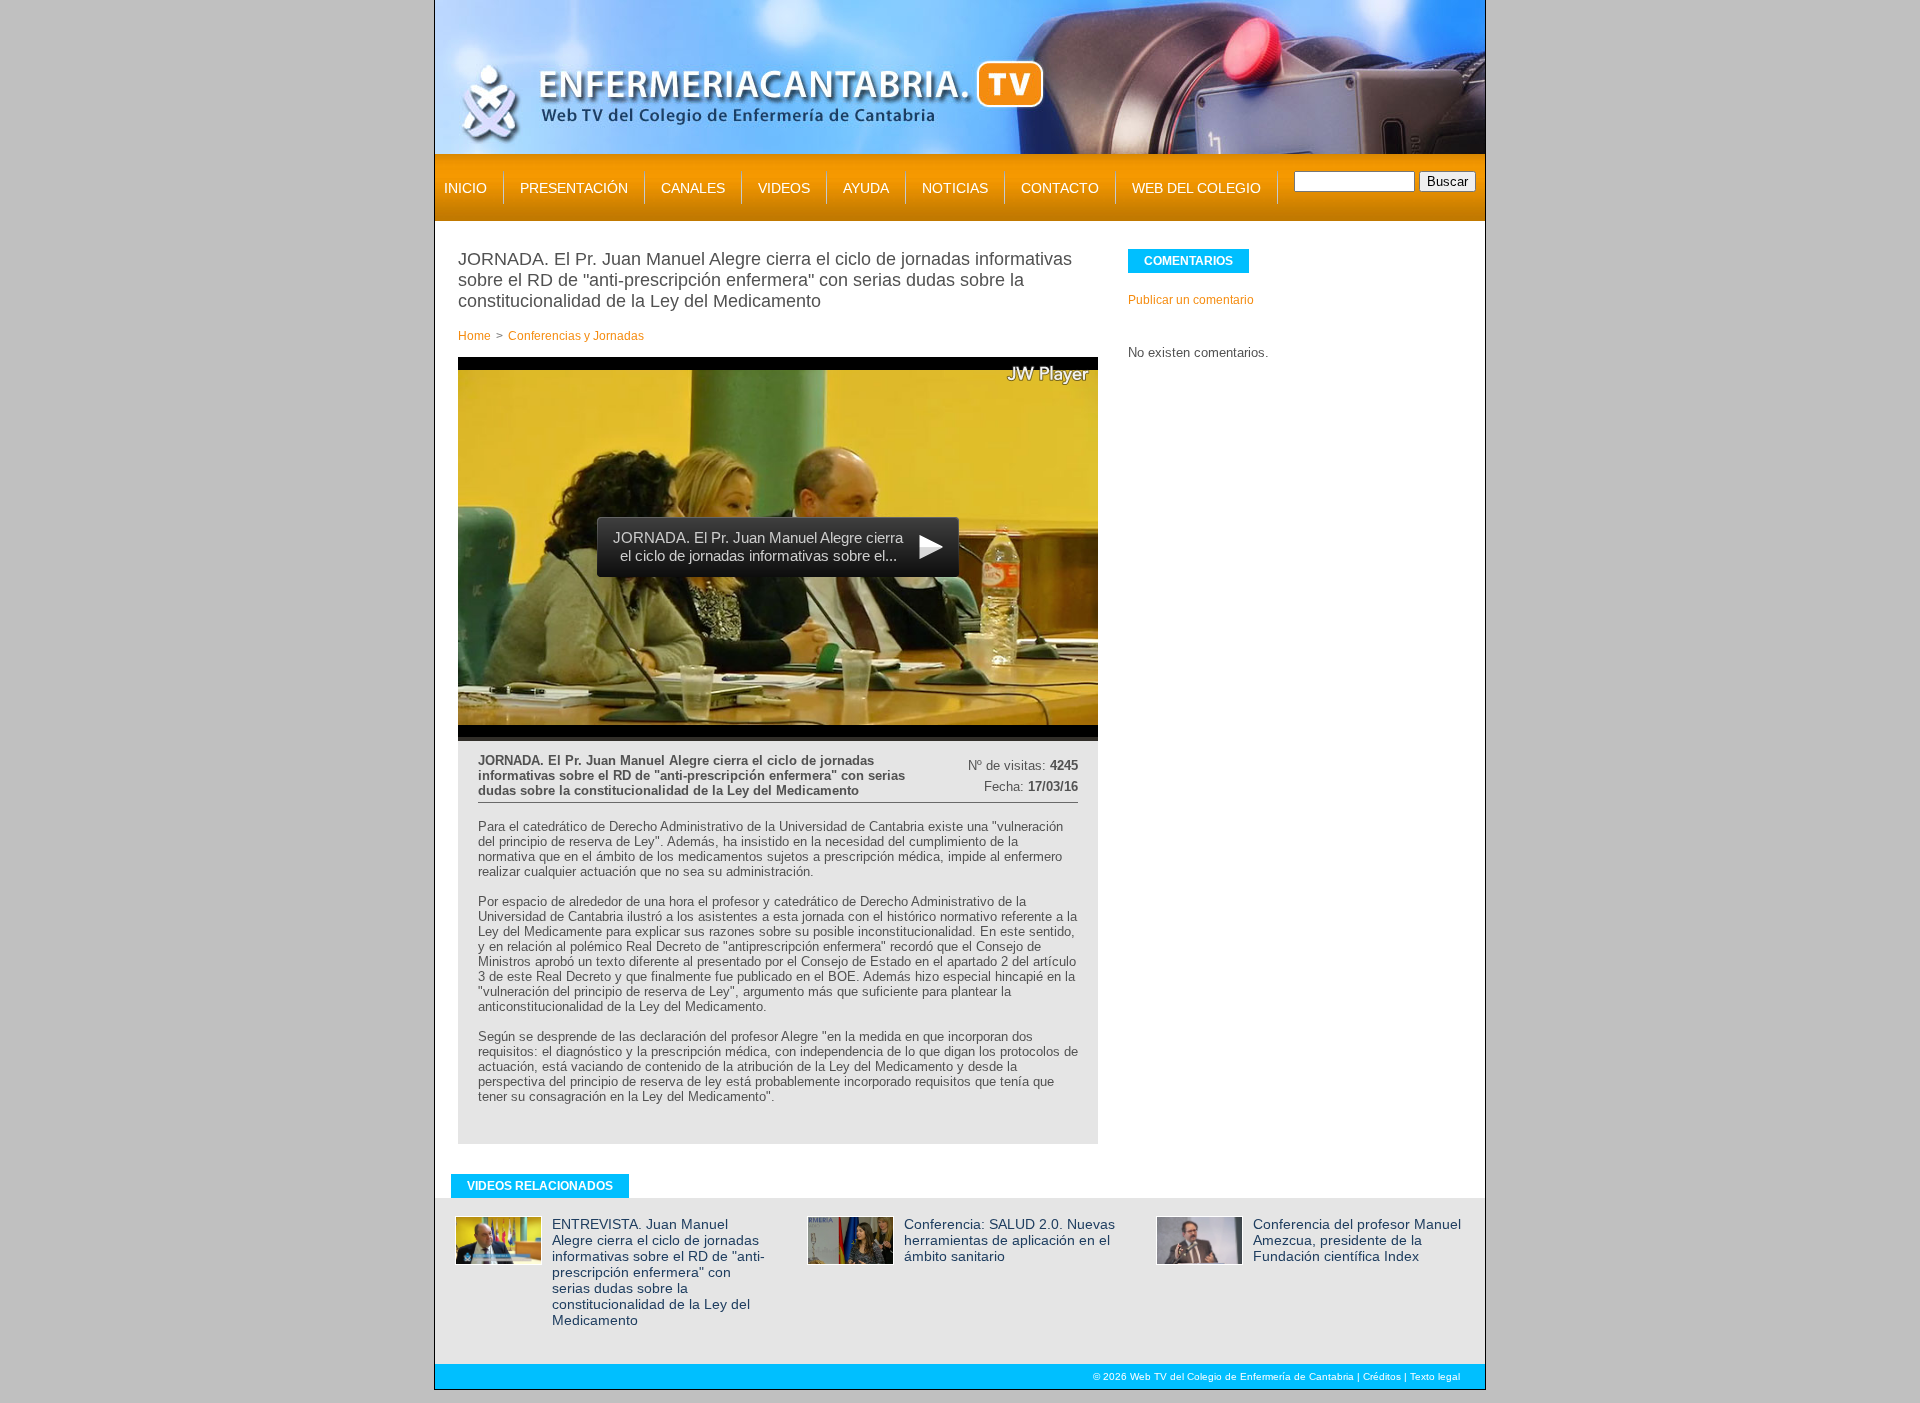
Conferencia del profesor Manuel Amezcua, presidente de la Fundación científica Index (1357, 1240)
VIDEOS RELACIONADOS (540, 1186)
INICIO (465, 188)
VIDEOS (784, 188)
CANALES (693, 188)
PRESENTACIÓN (574, 188)
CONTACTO (1060, 188)
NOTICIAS (955, 188)
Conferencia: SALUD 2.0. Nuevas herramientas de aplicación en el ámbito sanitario (1009, 1240)
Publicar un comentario (1191, 300)
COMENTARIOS (1188, 261)
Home (474, 336)
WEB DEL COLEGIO (1196, 188)
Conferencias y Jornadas (576, 336)
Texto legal (1435, 1376)
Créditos (1382, 1376)
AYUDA (866, 188)
